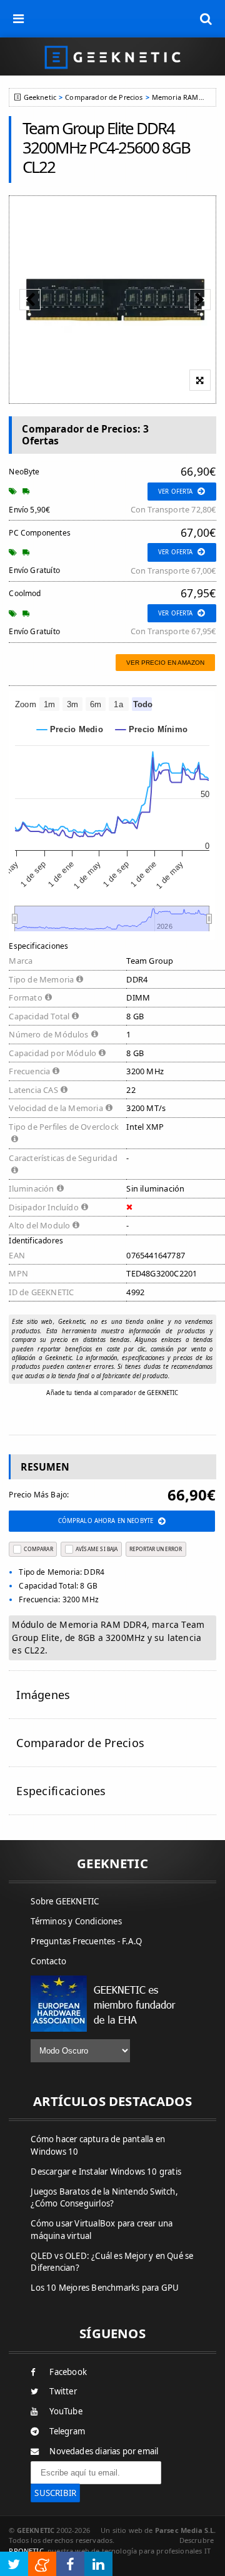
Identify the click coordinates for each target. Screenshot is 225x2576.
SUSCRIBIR (55, 2493)
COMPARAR (38, 1549)
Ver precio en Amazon (165, 663)
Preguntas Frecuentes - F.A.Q (86, 1941)
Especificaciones (61, 1791)
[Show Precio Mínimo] (152, 729)
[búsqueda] (206, 19)
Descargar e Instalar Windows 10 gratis (106, 2172)
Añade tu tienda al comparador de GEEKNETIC (112, 1393)
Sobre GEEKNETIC (65, 1901)
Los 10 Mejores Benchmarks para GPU (105, 2288)
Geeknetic (40, 97)
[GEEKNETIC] (112, 56)
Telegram (67, 2431)
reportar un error (156, 1549)
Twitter (63, 2391)
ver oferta (175, 492)
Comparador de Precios (104, 97)
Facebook (68, 2372)
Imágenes (43, 1695)
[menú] (19, 19)
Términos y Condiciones (76, 1921)
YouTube (66, 2411)
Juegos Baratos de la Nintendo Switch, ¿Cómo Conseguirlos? (104, 2198)
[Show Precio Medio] (70, 729)
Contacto (48, 1961)
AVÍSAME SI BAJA (97, 1549)
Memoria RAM (175, 97)
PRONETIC (26, 2551)
